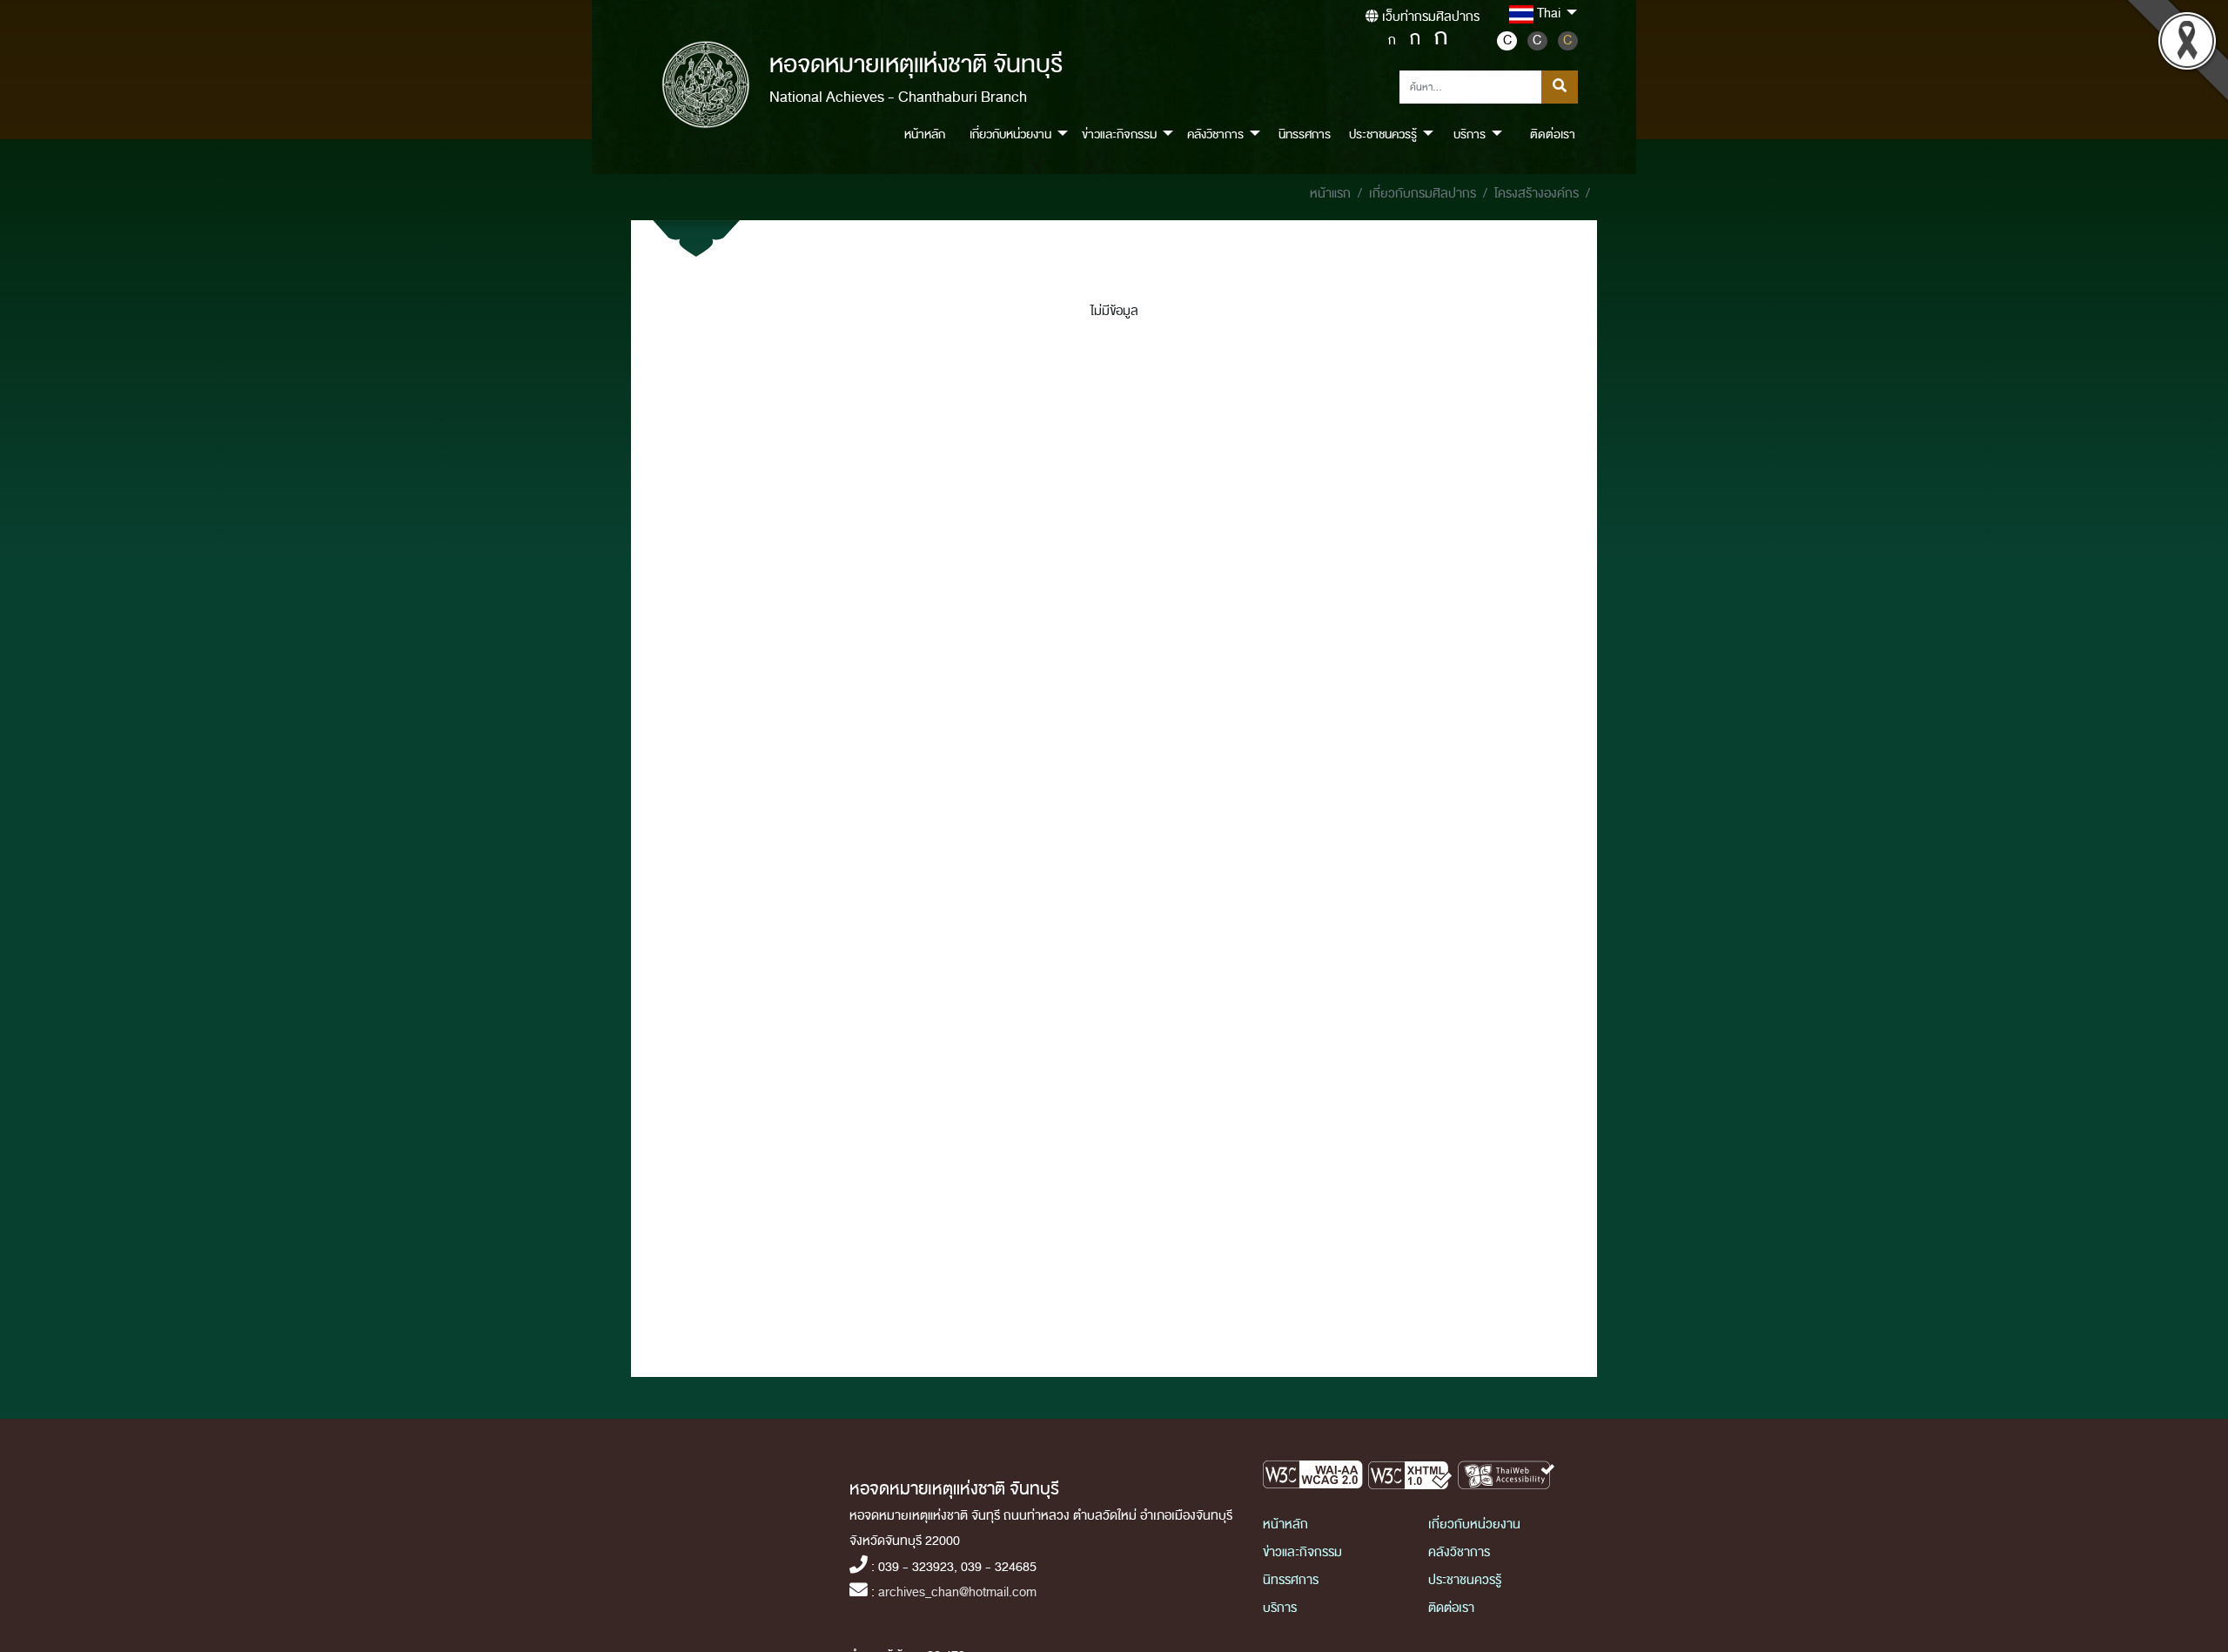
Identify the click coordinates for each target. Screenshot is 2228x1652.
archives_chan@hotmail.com (957, 1592)
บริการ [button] (1470, 134)
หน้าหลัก (925, 134)
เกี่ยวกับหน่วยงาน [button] (1010, 134)
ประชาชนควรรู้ (1465, 1580)
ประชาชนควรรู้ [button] (1383, 134)
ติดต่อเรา (1553, 134)
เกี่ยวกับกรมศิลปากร (1423, 194)
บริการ (1280, 1608)
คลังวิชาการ (1459, 1552)
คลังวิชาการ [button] (1215, 134)
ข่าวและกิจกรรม (1302, 1552)
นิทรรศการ (1305, 134)
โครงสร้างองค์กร (1537, 194)
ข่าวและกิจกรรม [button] (1119, 134)
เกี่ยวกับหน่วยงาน (1474, 1524)
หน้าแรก (1330, 194)
